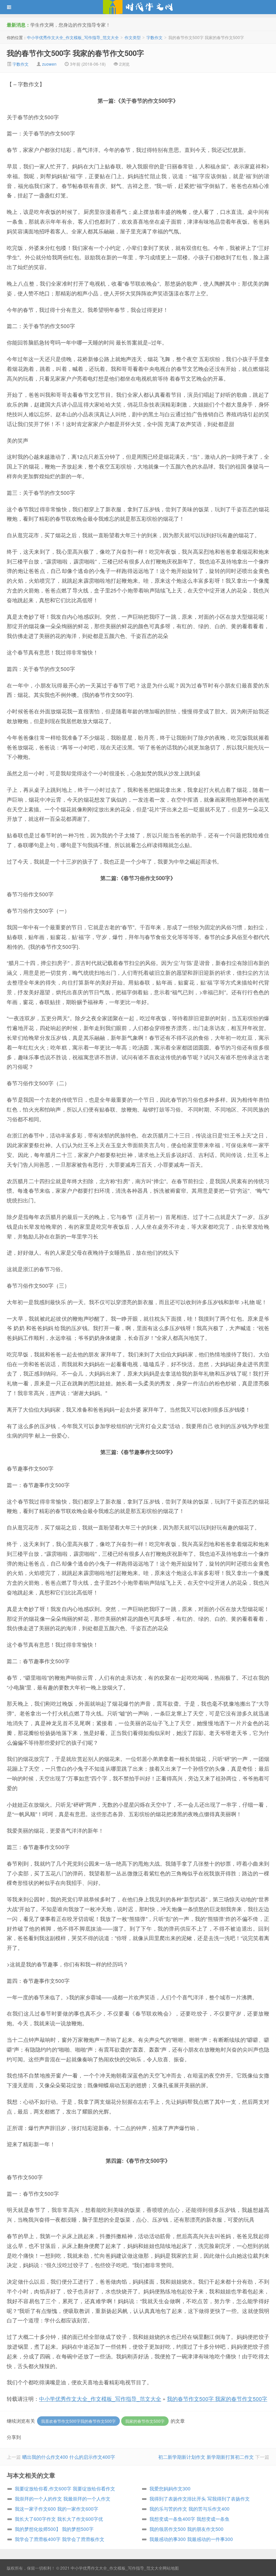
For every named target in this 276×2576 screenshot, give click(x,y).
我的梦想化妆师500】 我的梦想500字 (54, 2529)
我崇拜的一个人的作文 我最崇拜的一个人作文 (63, 2499)
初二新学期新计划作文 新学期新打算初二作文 (206, 2457)
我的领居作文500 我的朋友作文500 (186, 2529)
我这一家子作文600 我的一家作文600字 (57, 2509)
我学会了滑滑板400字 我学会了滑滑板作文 (60, 2539)
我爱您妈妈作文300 (170, 2488)
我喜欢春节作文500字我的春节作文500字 (78, 2421)
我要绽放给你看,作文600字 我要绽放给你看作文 (65, 2488)
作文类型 (133, 37)
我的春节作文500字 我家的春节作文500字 (75, 53)
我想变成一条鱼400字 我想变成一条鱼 (189, 2519)
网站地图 (171, 2568)
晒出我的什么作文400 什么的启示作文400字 (69, 2457)
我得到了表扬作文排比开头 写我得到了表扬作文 (200, 2499)
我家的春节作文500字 (145, 2421)
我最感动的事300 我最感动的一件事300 (191, 2539)
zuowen (49, 64)
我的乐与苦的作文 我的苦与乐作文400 (189, 2509)
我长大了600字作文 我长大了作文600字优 (59, 2519)
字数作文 (154, 37)
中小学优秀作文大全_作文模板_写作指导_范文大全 (138, 7)
